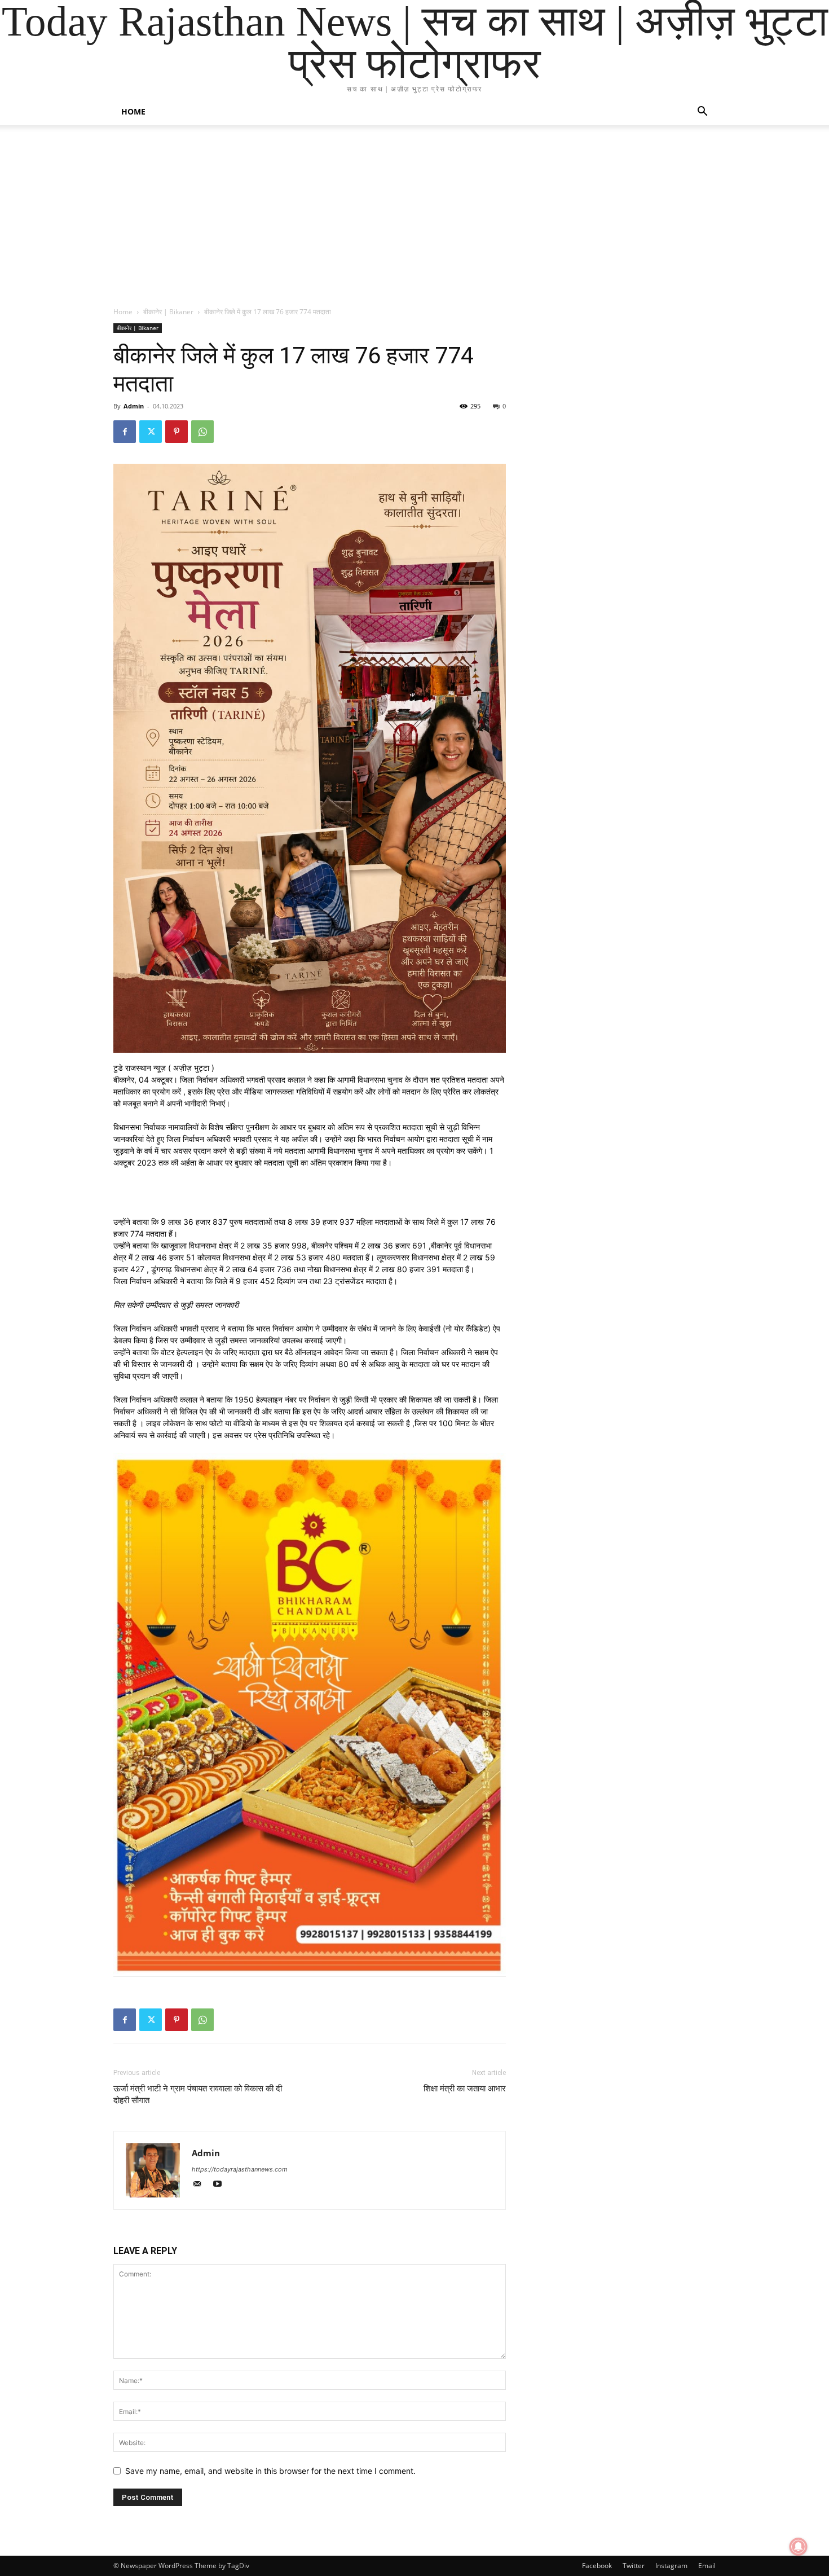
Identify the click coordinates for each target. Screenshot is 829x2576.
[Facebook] (125, 432)
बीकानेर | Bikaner (168, 312)
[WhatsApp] (202, 432)
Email (707, 2566)
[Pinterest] (177, 432)
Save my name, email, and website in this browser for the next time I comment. (270, 2471)
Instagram (671, 2566)
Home (133, 111)
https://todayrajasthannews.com (240, 2169)
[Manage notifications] (799, 2547)
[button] (702, 113)
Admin (134, 406)
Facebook (597, 2566)
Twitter (634, 2566)
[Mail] (202, 2185)
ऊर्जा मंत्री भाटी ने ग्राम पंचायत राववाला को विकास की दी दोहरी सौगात (198, 2094)
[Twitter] (151, 432)
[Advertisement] (414, 222)
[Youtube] (221, 2185)
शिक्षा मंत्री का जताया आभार (465, 2089)
